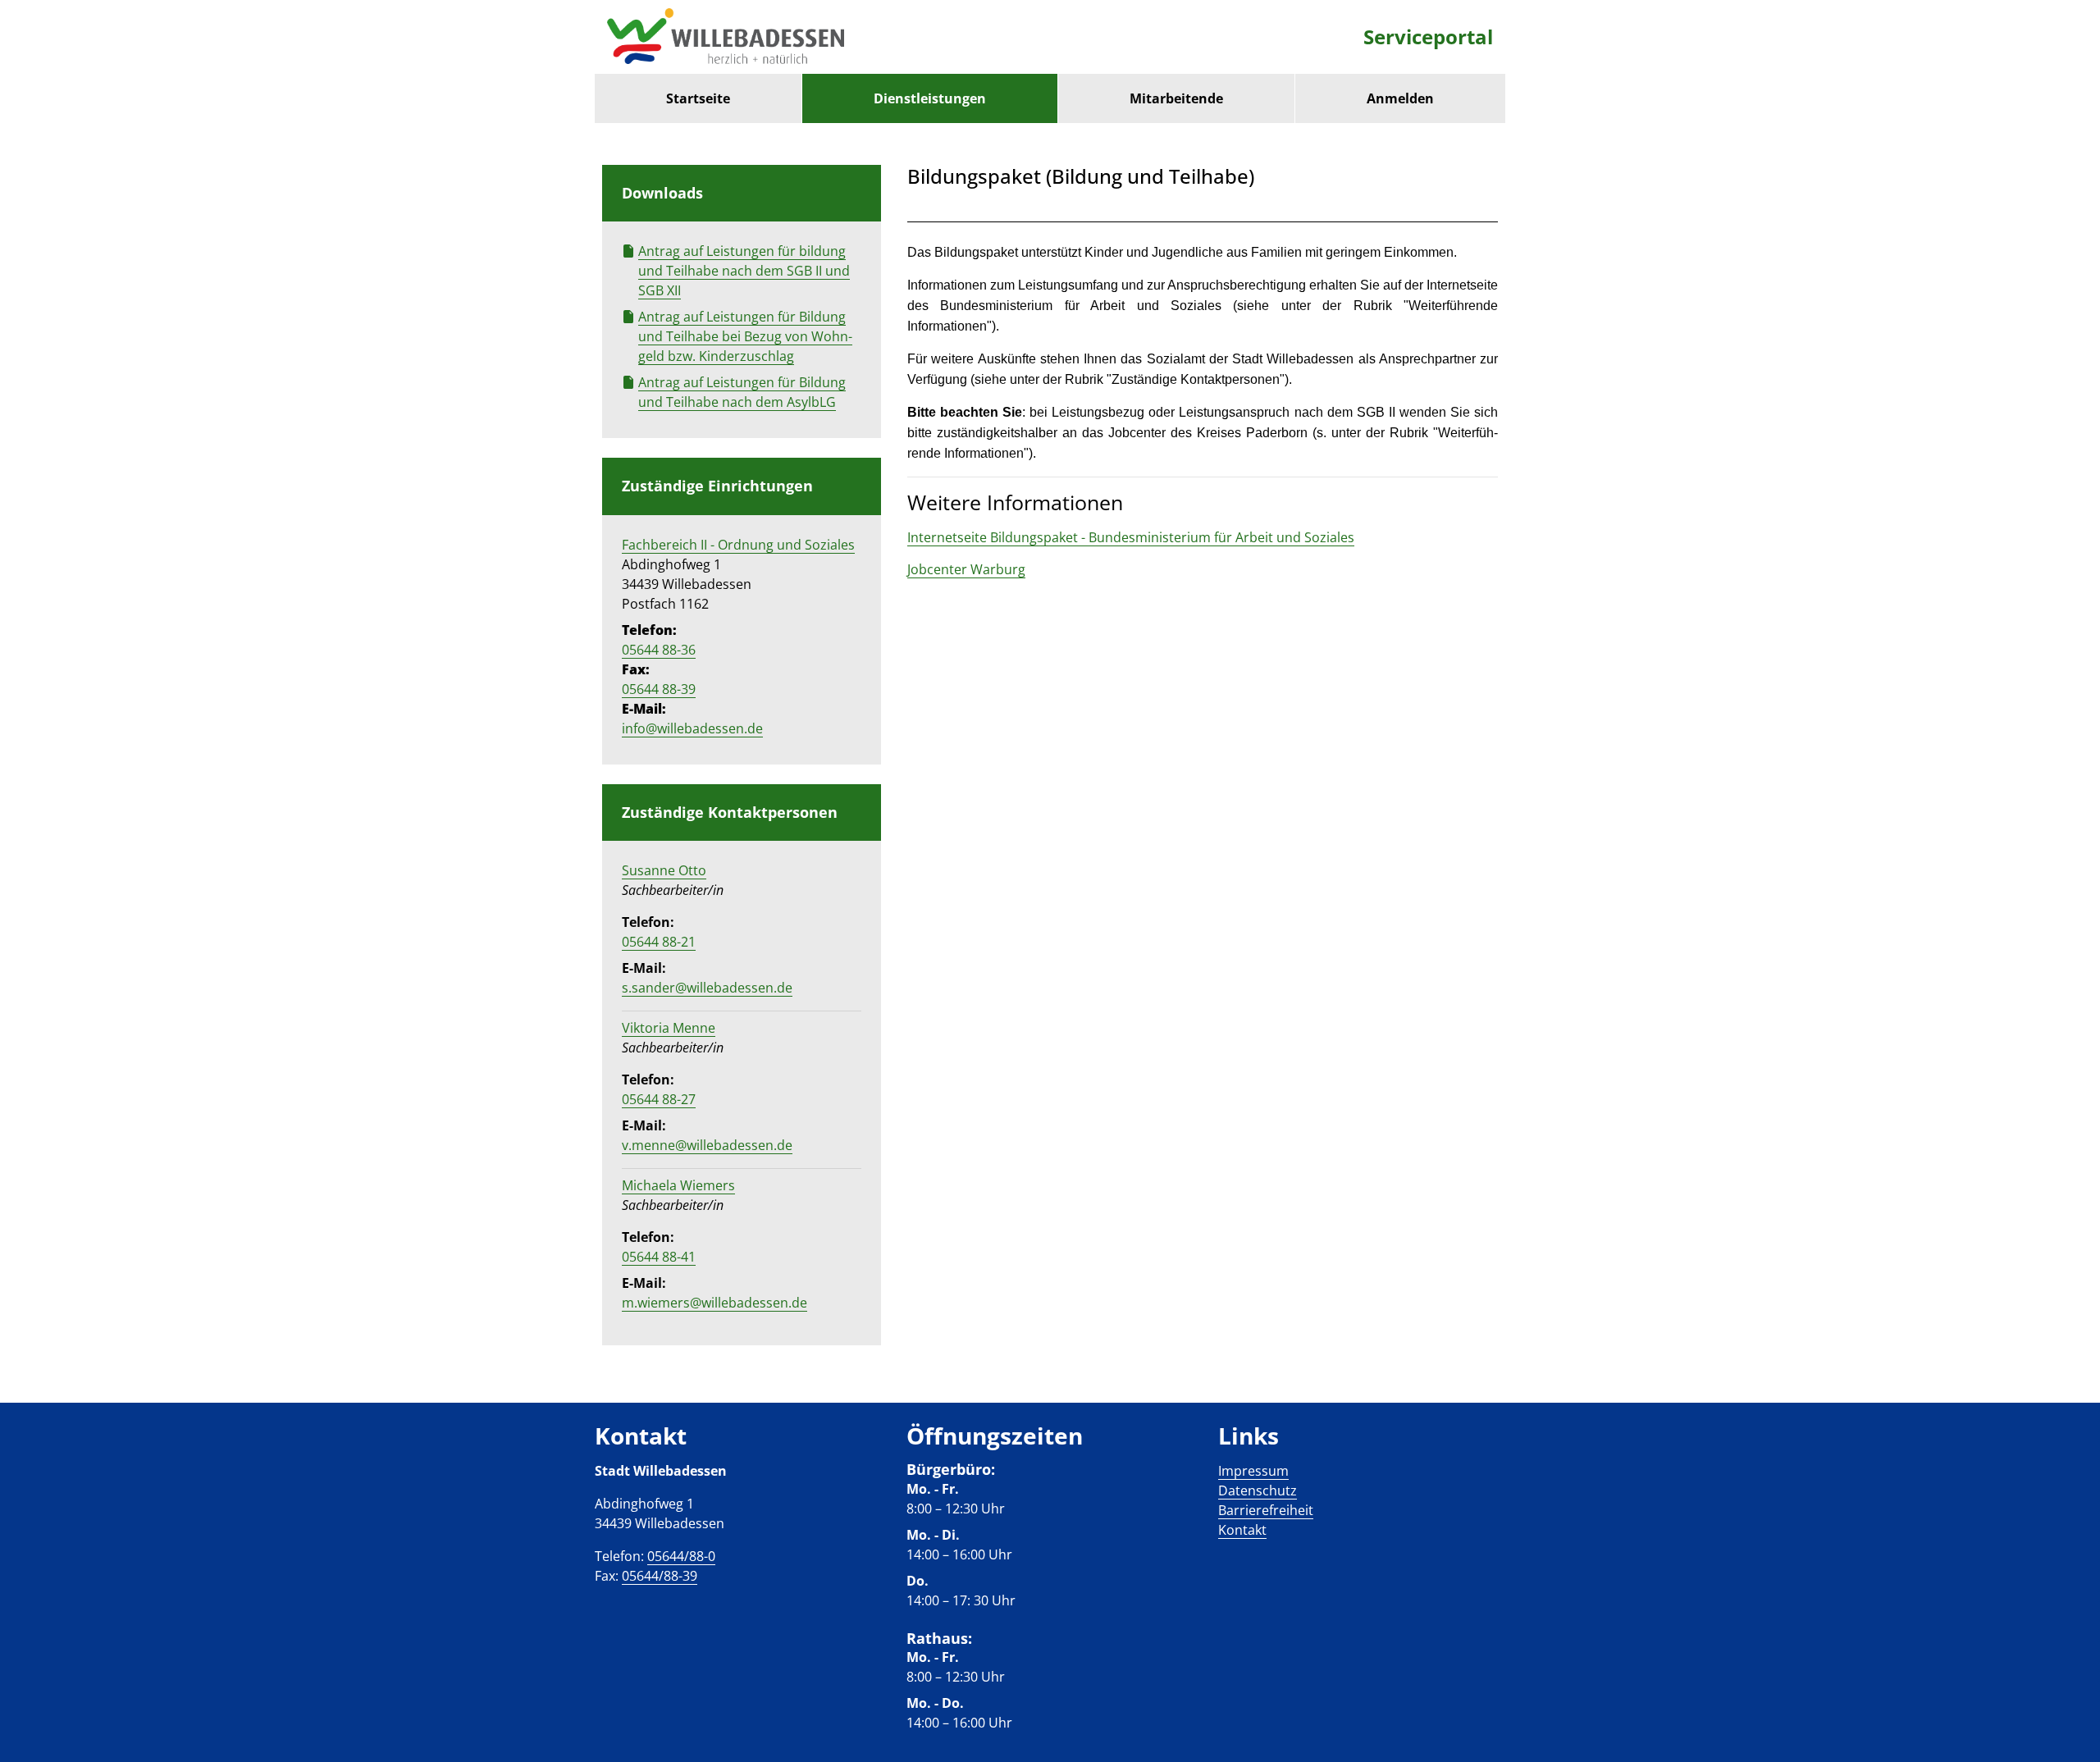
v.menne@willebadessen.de (707, 1145)
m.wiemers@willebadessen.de (714, 1303)
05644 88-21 (659, 942)
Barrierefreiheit (1266, 1510)
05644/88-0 (681, 1556)
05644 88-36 (659, 650)
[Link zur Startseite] (726, 37)
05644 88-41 (659, 1257)
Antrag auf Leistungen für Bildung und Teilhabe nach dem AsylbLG (742, 392)
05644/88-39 (660, 1576)
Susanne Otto (664, 870)
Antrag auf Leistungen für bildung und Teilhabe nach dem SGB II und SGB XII (744, 271)
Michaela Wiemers (678, 1185)
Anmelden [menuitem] (1400, 98)
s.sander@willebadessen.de (707, 988)
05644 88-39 (659, 689)
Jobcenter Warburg (966, 569)
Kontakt (1242, 1530)
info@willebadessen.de (692, 728)
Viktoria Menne (669, 1028)
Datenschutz (1258, 1490)
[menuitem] (698, 98)
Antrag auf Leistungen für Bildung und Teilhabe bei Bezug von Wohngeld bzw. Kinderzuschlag (745, 336)
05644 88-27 (659, 1099)
